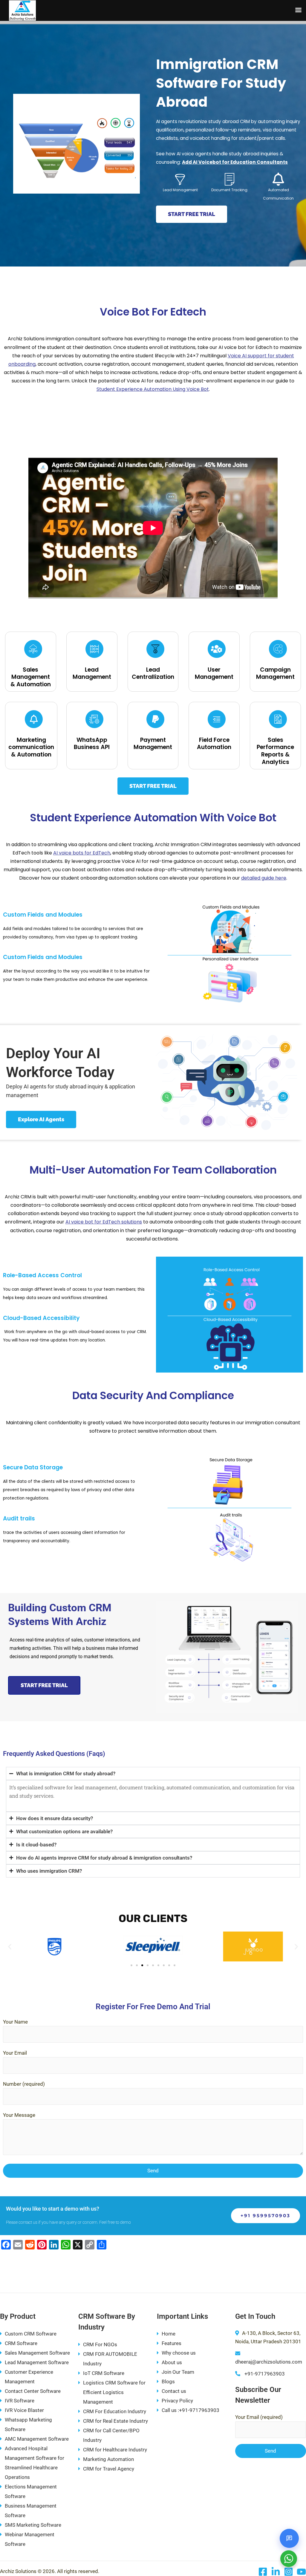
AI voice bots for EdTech (82, 853)
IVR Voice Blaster (24, 2410)
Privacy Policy (177, 2401)
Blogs (168, 2382)
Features (172, 2343)
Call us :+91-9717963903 (191, 2410)
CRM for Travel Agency (109, 2469)
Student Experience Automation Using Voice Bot (153, 389)
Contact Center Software (33, 2391)
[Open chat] (289, 2538)
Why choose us (179, 2353)
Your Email (15, 2053)
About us (172, 2362)
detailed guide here (264, 878)
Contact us (174, 2391)
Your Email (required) (259, 2417)
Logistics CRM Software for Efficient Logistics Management (114, 2392)
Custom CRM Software (31, 2334)
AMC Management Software (37, 2439)
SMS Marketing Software (33, 2525)
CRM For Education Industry (115, 2411)
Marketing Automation (108, 2459)
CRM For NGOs (100, 2344)
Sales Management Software (37, 2353)
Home (169, 2334)
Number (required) (24, 2084)
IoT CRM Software (104, 2373)
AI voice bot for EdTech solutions (104, 1222)
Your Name (15, 2022)
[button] (10, 1946)
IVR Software (20, 2401)
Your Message (19, 2115)
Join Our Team (178, 2372)
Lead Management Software (37, 2362)
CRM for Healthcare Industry (115, 2450)
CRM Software (21, 2343)
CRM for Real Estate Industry (115, 2421)
